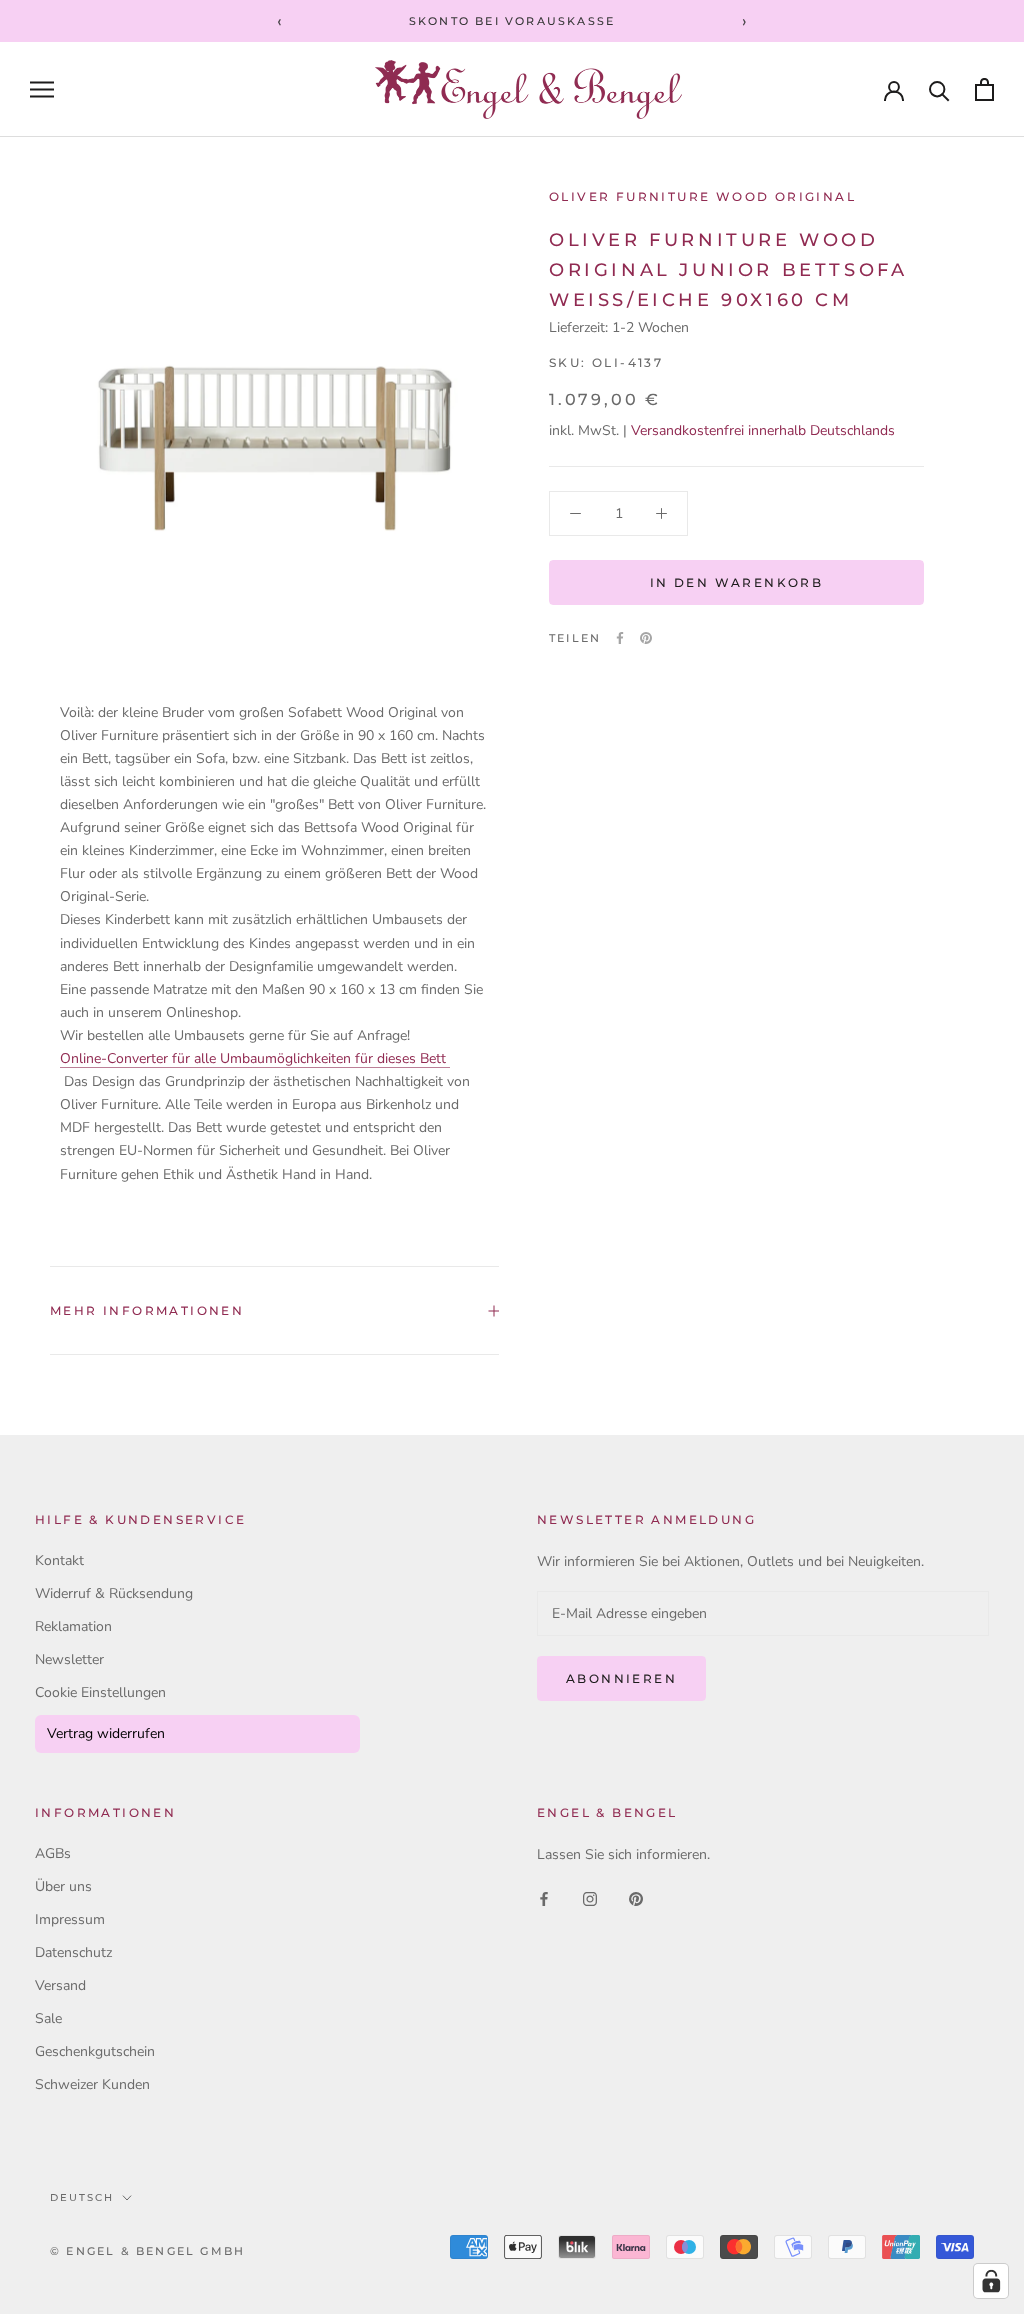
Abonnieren (621, 1678)
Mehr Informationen (147, 1310)
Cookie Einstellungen (100, 1692)
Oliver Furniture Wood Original (702, 196)
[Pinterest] (646, 638)
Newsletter (69, 1659)
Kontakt (59, 1560)
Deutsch (82, 2197)
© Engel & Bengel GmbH (147, 2251)
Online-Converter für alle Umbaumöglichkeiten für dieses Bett (255, 1058)
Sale (48, 2018)
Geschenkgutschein (95, 2051)
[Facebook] (620, 638)
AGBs (53, 1853)
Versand (60, 1985)
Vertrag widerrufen (106, 1733)
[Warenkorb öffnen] (984, 89)
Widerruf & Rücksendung (114, 1593)
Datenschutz (73, 1952)
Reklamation (73, 1626)
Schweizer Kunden (92, 2084)
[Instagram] (590, 1897)
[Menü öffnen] (42, 89)
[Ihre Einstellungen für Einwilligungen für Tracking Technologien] (991, 2281)
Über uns (63, 1886)
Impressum (70, 1919)
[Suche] (939, 89)
